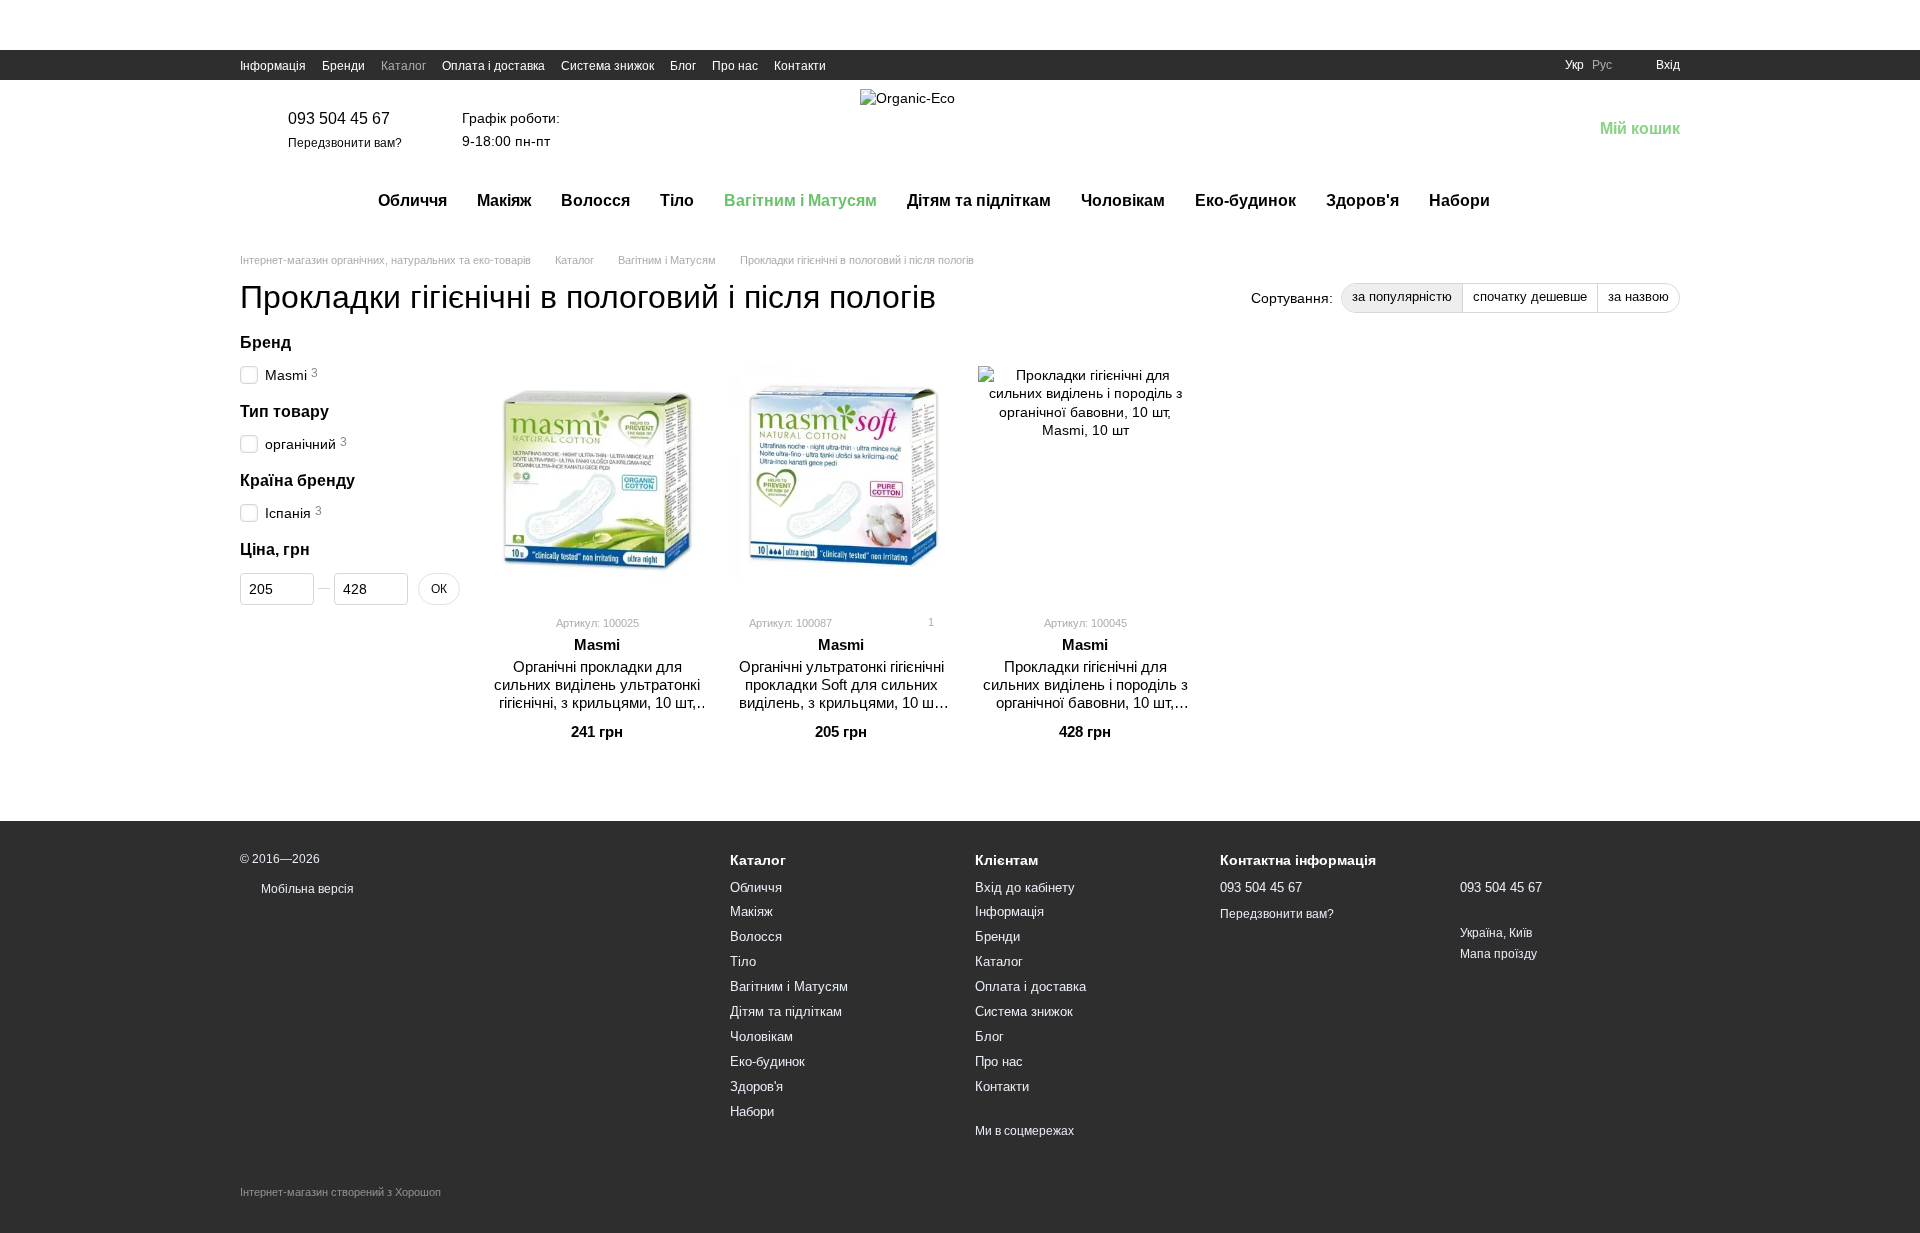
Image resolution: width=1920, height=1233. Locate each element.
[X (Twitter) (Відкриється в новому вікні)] (878, 65)
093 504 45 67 (339, 118)
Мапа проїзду (1498, 954)
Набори (1459, 200)
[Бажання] (1524, 130)
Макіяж (504, 200)
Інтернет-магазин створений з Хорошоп (340, 1192)
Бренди (343, 66)
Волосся (595, 200)
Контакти (800, 66)
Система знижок (607, 66)
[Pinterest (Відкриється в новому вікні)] (926, 65)
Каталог (403, 66)
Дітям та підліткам (979, 200)
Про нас (735, 66)
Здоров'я (1362, 200)
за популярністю (1402, 296)
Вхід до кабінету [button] (1025, 887)
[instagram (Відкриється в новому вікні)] (902, 65)
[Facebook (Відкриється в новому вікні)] (854, 65)
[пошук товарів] (1541, 201)
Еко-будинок (1245, 200)
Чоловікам (1123, 200)
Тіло (677, 200)
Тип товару (284, 411)
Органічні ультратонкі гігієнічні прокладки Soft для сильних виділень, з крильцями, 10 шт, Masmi (841, 693)
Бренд (265, 342)
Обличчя (412, 200)
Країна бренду (297, 480)
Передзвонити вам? (345, 143)
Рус (1602, 65)
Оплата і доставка (493, 66)
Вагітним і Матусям (800, 200)
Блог (683, 66)
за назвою (1638, 296)
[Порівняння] (1472, 130)
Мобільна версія (306, 889)
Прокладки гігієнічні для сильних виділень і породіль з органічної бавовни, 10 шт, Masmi (1085, 693)
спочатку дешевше (1530, 296)
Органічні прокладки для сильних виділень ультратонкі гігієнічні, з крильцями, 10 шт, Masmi (597, 693)
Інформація (273, 66)
